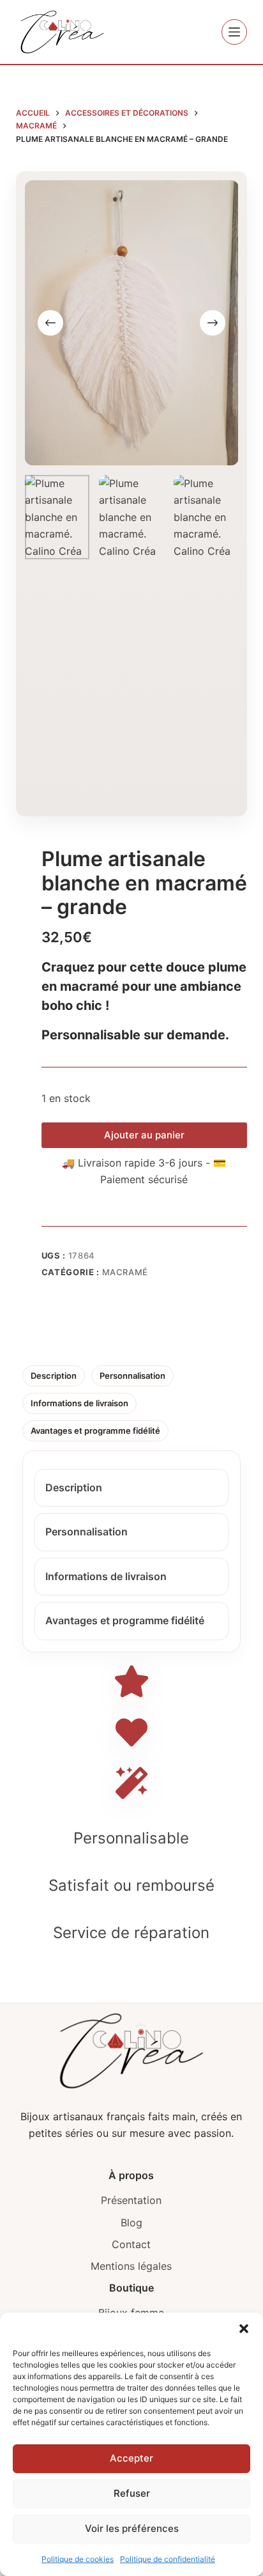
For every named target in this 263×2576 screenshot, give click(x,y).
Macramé (125, 1272)
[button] (244, 2329)
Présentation (131, 2200)
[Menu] (234, 32)
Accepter (131, 2458)
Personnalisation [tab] (132, 1376)
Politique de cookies (78, 2559)
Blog (131, 2223)
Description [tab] (54, 1376)
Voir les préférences (132, 2528)
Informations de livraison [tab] (79, 1403)
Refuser (132, 2493)
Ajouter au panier (144, 1135)
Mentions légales (131, 2266)
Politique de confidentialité (168, 2559)
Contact (131, 2244)
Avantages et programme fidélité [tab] (95, 1431)
